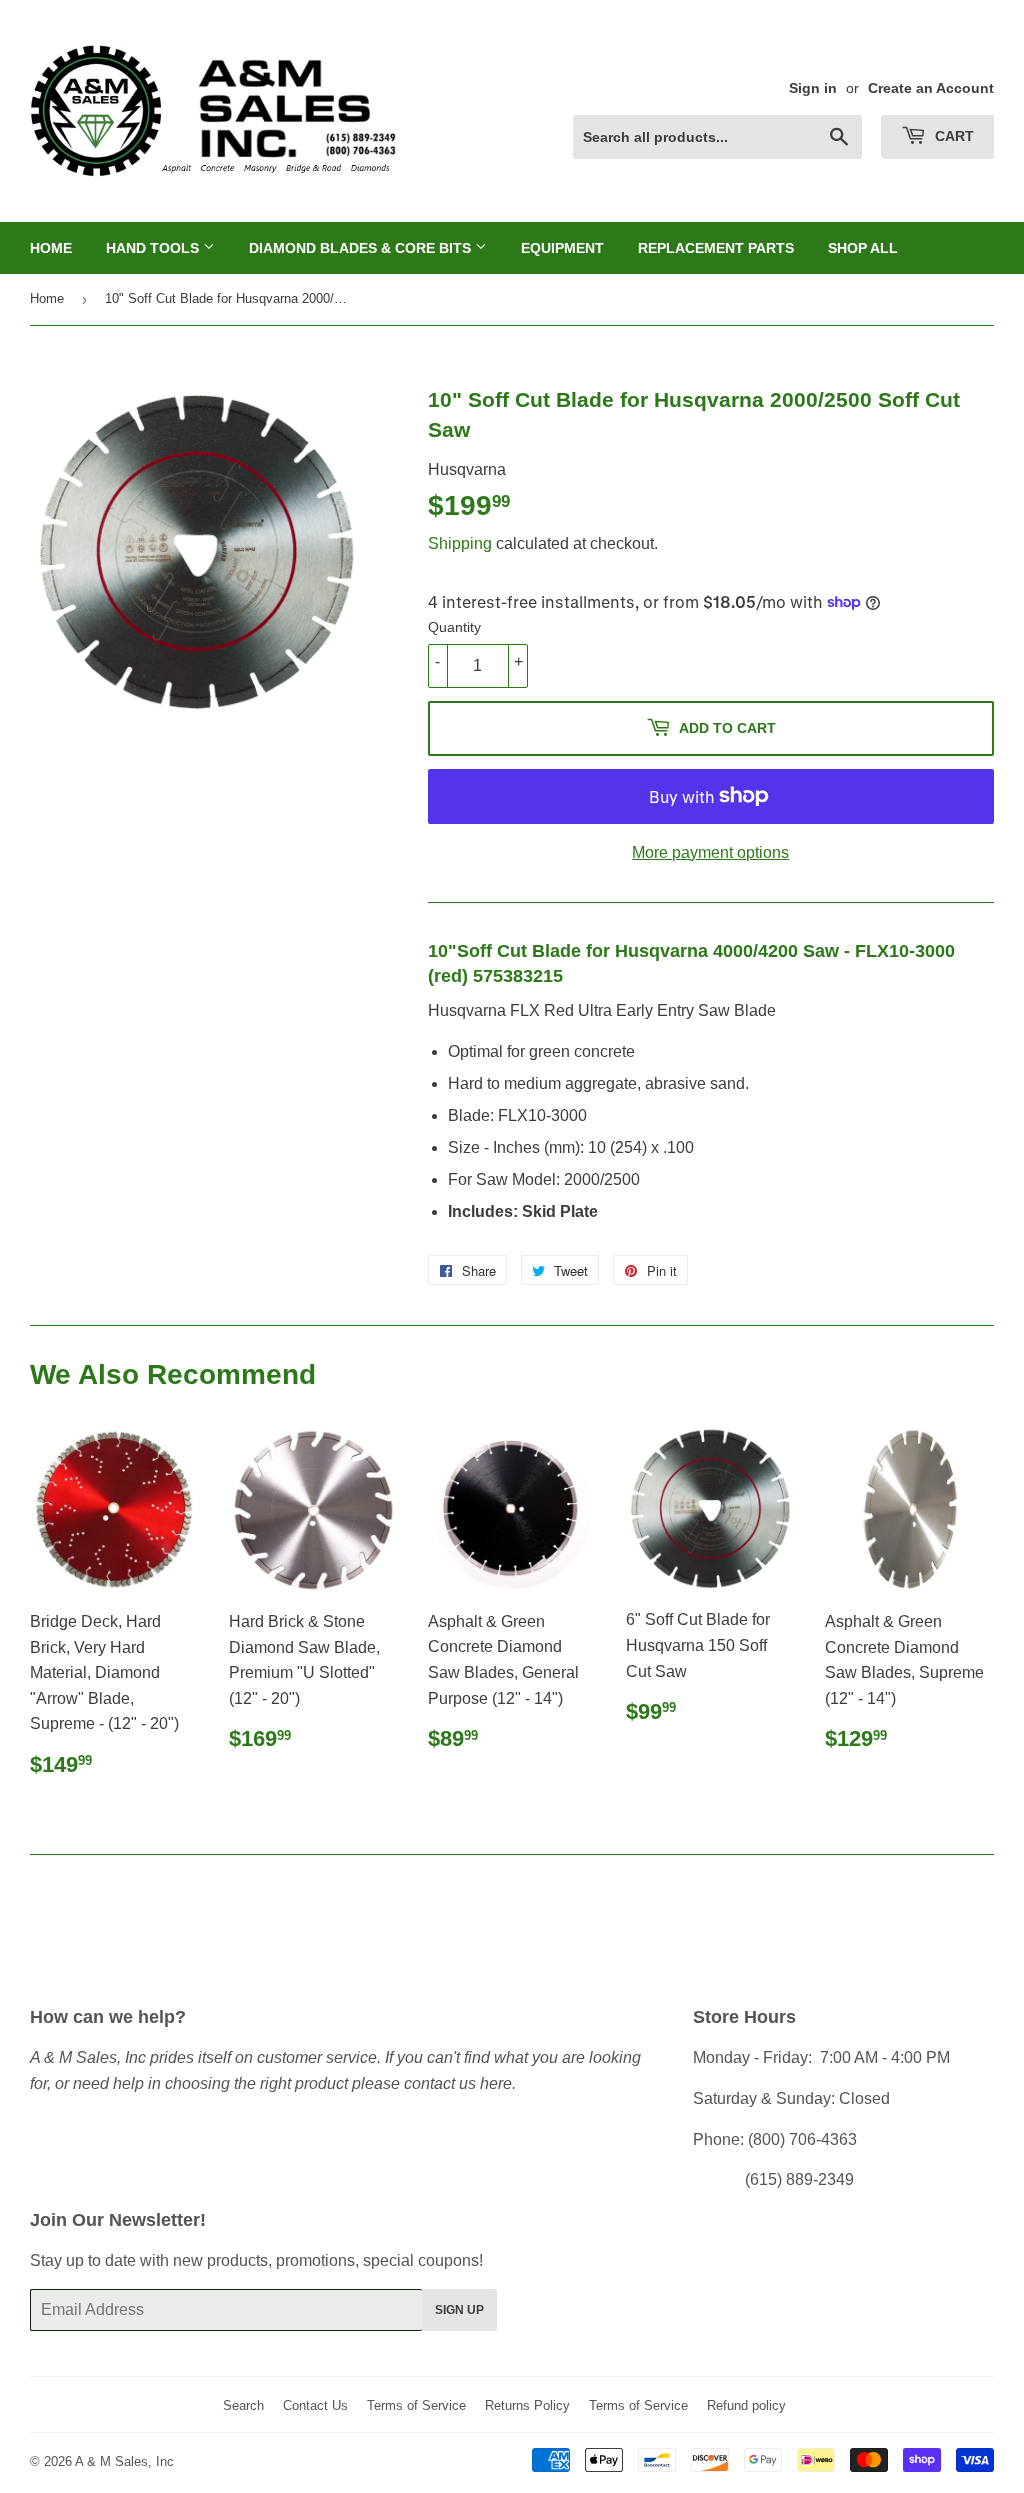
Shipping (460, 543)
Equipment (562, 248)
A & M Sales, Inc (124, 2461)
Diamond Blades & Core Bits (362, 248)
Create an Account (931, 88)
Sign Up (459, 2310)
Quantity (454, 627)
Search (243, 2405)
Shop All (863, 248)
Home (51, 248)
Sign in (813, 88)
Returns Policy (527, 2405)
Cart (952, 136)
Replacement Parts (716, 248)
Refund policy (746, 2405)
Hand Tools (154, 248)
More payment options (710, 852)
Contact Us (315, 2405)
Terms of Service (416, 2405)
